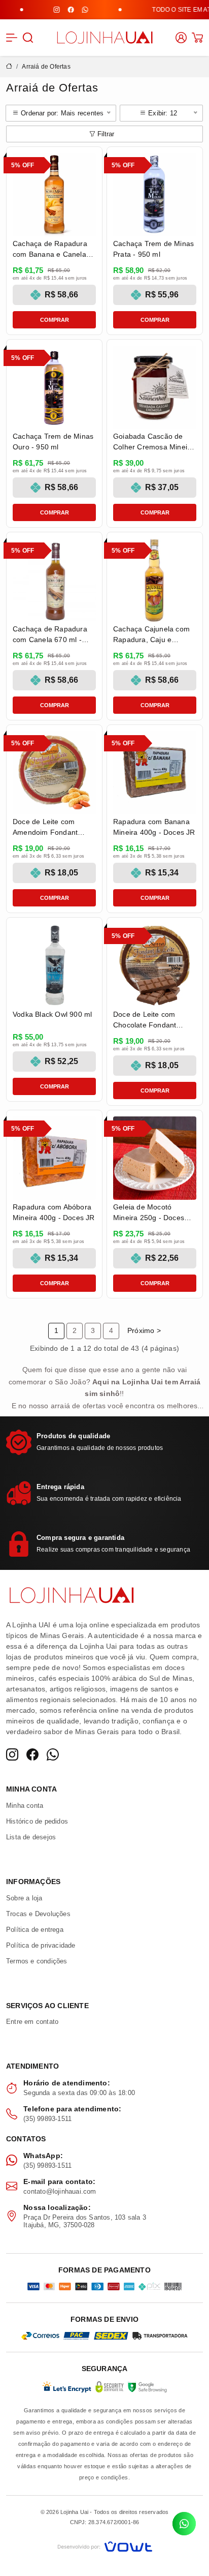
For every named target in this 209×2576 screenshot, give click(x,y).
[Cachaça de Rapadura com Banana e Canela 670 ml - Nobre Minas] (54, 195)
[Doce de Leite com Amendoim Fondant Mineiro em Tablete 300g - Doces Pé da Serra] (54, 773)
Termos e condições (37, 1961)
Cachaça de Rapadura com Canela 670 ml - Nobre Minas (50, 640)
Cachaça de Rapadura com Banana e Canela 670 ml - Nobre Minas (50, 254)
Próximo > (144, 1330)
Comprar (55, 320)
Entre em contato (32, 2022)
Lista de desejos (31, 1837)
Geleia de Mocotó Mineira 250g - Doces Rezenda (149, 1218)
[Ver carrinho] (197, 38)
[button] (12, 38)
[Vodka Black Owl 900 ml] (54, 965)
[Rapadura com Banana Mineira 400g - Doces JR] (155, 773)
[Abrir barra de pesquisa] (28, 38)
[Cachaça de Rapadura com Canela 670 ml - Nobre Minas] (54, 580)
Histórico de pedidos (37, 1821)
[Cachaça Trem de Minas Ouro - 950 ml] (54, 387)
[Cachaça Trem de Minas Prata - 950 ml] (155, 195)
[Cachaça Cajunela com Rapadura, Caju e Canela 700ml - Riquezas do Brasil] (155, 580)
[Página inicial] (104, 37)
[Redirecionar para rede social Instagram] (43, 10)
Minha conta (25, 1806)
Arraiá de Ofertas (46, 67)
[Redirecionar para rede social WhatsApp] (71, 10)
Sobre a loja (24, 1898)
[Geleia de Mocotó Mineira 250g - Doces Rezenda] (155, 1158)
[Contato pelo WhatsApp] (184, 2524)
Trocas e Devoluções (38, 1914)
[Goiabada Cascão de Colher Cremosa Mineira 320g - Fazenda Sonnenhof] (155, 387)
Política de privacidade (41, 1945)
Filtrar (106, 134)
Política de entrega (35, 1930)
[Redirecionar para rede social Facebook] (57, 10)
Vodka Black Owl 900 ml (52, 1014)
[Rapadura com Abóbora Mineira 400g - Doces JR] (54, 1158)
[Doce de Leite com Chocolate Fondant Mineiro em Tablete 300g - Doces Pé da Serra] (155, 965)
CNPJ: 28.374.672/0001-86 (105, 2522)
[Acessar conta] (181, 37)
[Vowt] (105, 2545)
